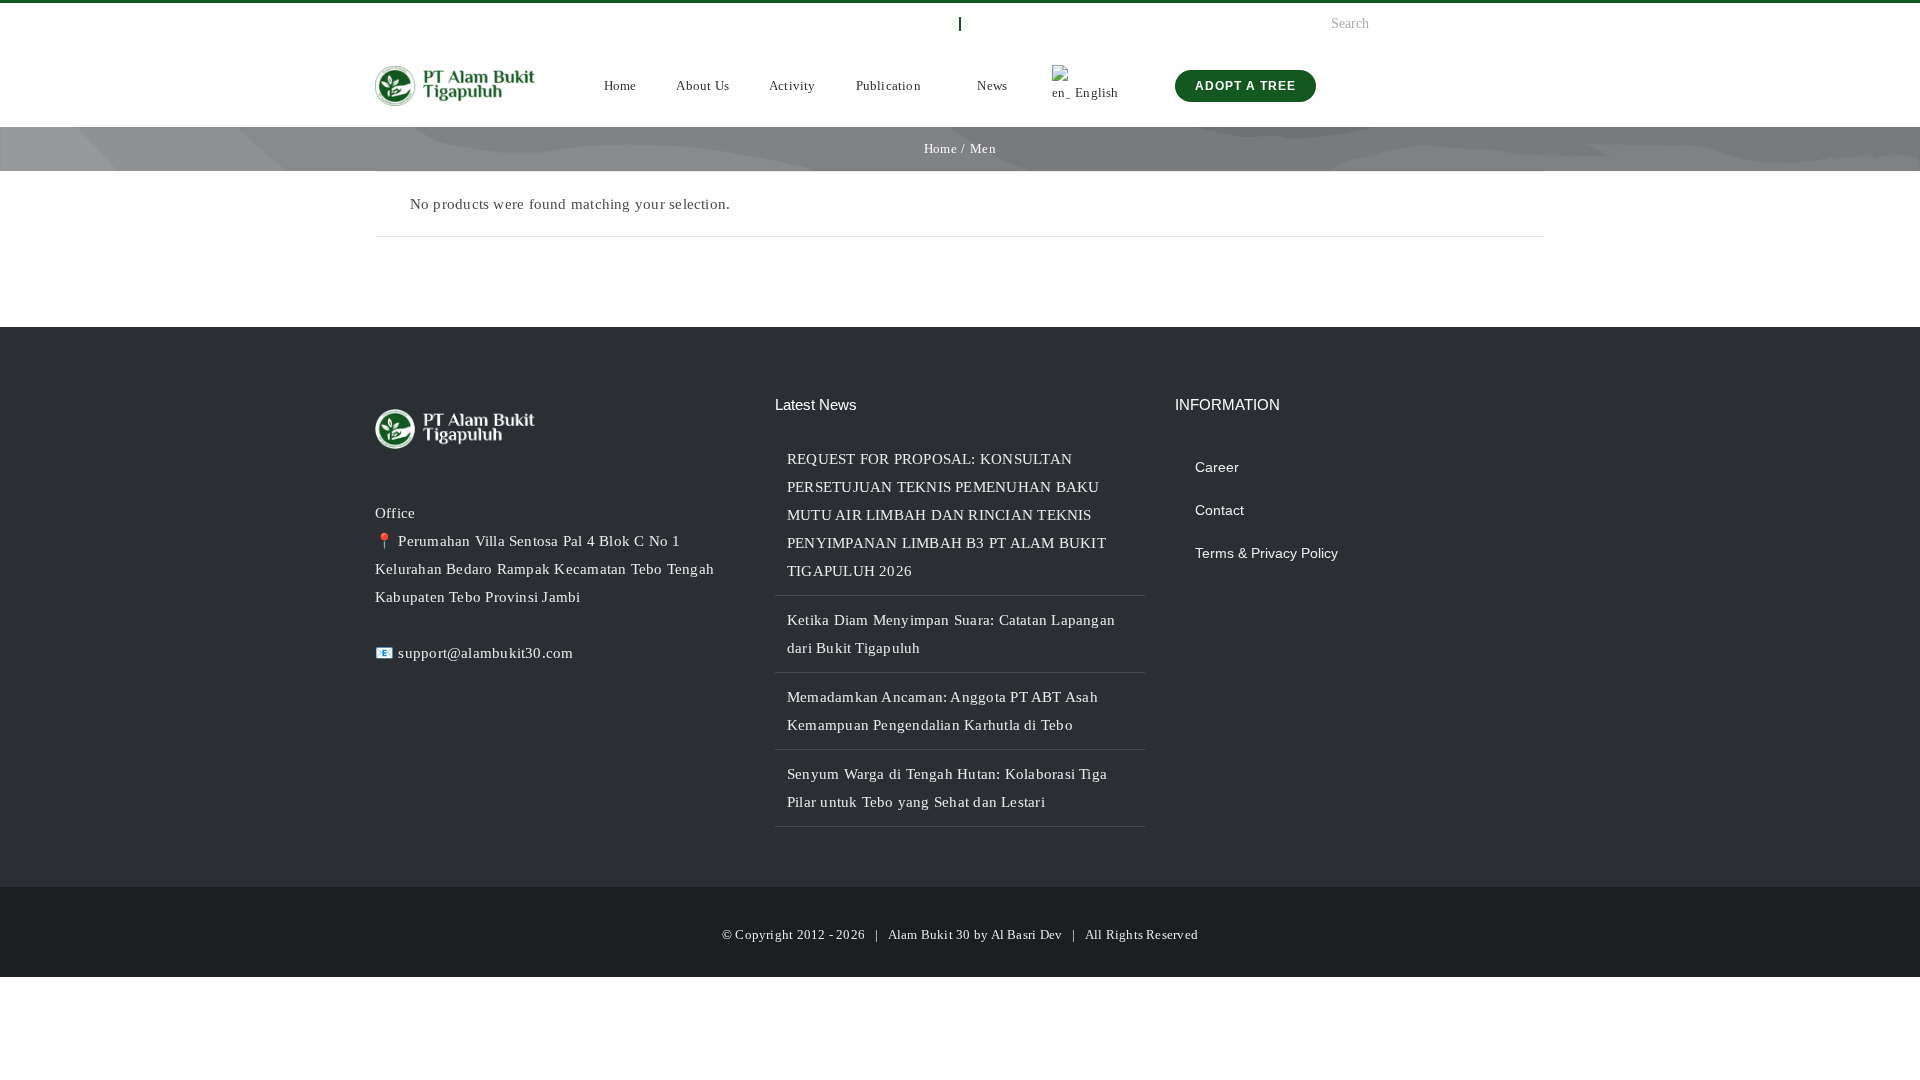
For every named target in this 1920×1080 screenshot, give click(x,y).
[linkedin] (478, 24)
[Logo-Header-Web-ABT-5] (455, 73)
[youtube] (445, 24)
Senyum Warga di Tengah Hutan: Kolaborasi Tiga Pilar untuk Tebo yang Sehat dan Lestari (947, 788)
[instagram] (413, 24)
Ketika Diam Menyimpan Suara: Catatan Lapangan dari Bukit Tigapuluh (951, 634)
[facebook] (381, 24)
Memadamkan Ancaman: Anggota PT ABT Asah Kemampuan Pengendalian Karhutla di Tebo (942, 711)
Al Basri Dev (1027, 934)
